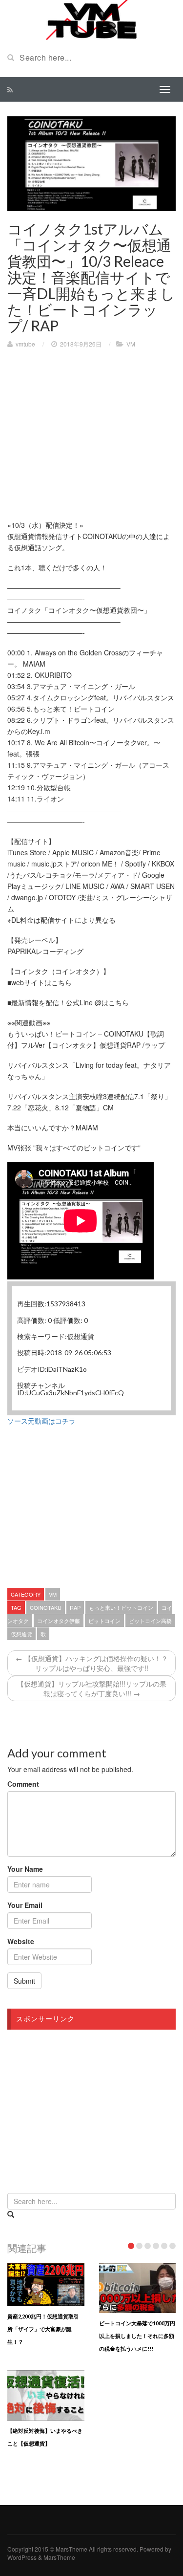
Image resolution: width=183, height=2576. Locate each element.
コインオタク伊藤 (59, 1621)
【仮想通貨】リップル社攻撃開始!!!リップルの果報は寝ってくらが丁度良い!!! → (92, 1688)
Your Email (25, 1905)
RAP (75, 1607)
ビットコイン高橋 (150, 1621)
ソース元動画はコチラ (41, 1421)
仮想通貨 (21, 1634)
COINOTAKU (46, 1607)
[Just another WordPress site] (91, 19)
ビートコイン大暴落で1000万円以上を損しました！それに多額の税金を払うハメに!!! (137, 2336)
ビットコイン (104, 1621)
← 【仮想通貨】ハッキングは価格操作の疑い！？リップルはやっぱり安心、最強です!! (92, 1663)
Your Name (25, 1869)
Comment (23, 1784)
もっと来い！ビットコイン (121, 1607)
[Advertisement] (89, 427)
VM (131, 344)
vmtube (25, 344)
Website (21, 1941)
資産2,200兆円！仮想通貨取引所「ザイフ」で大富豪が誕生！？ (43, 2329)
